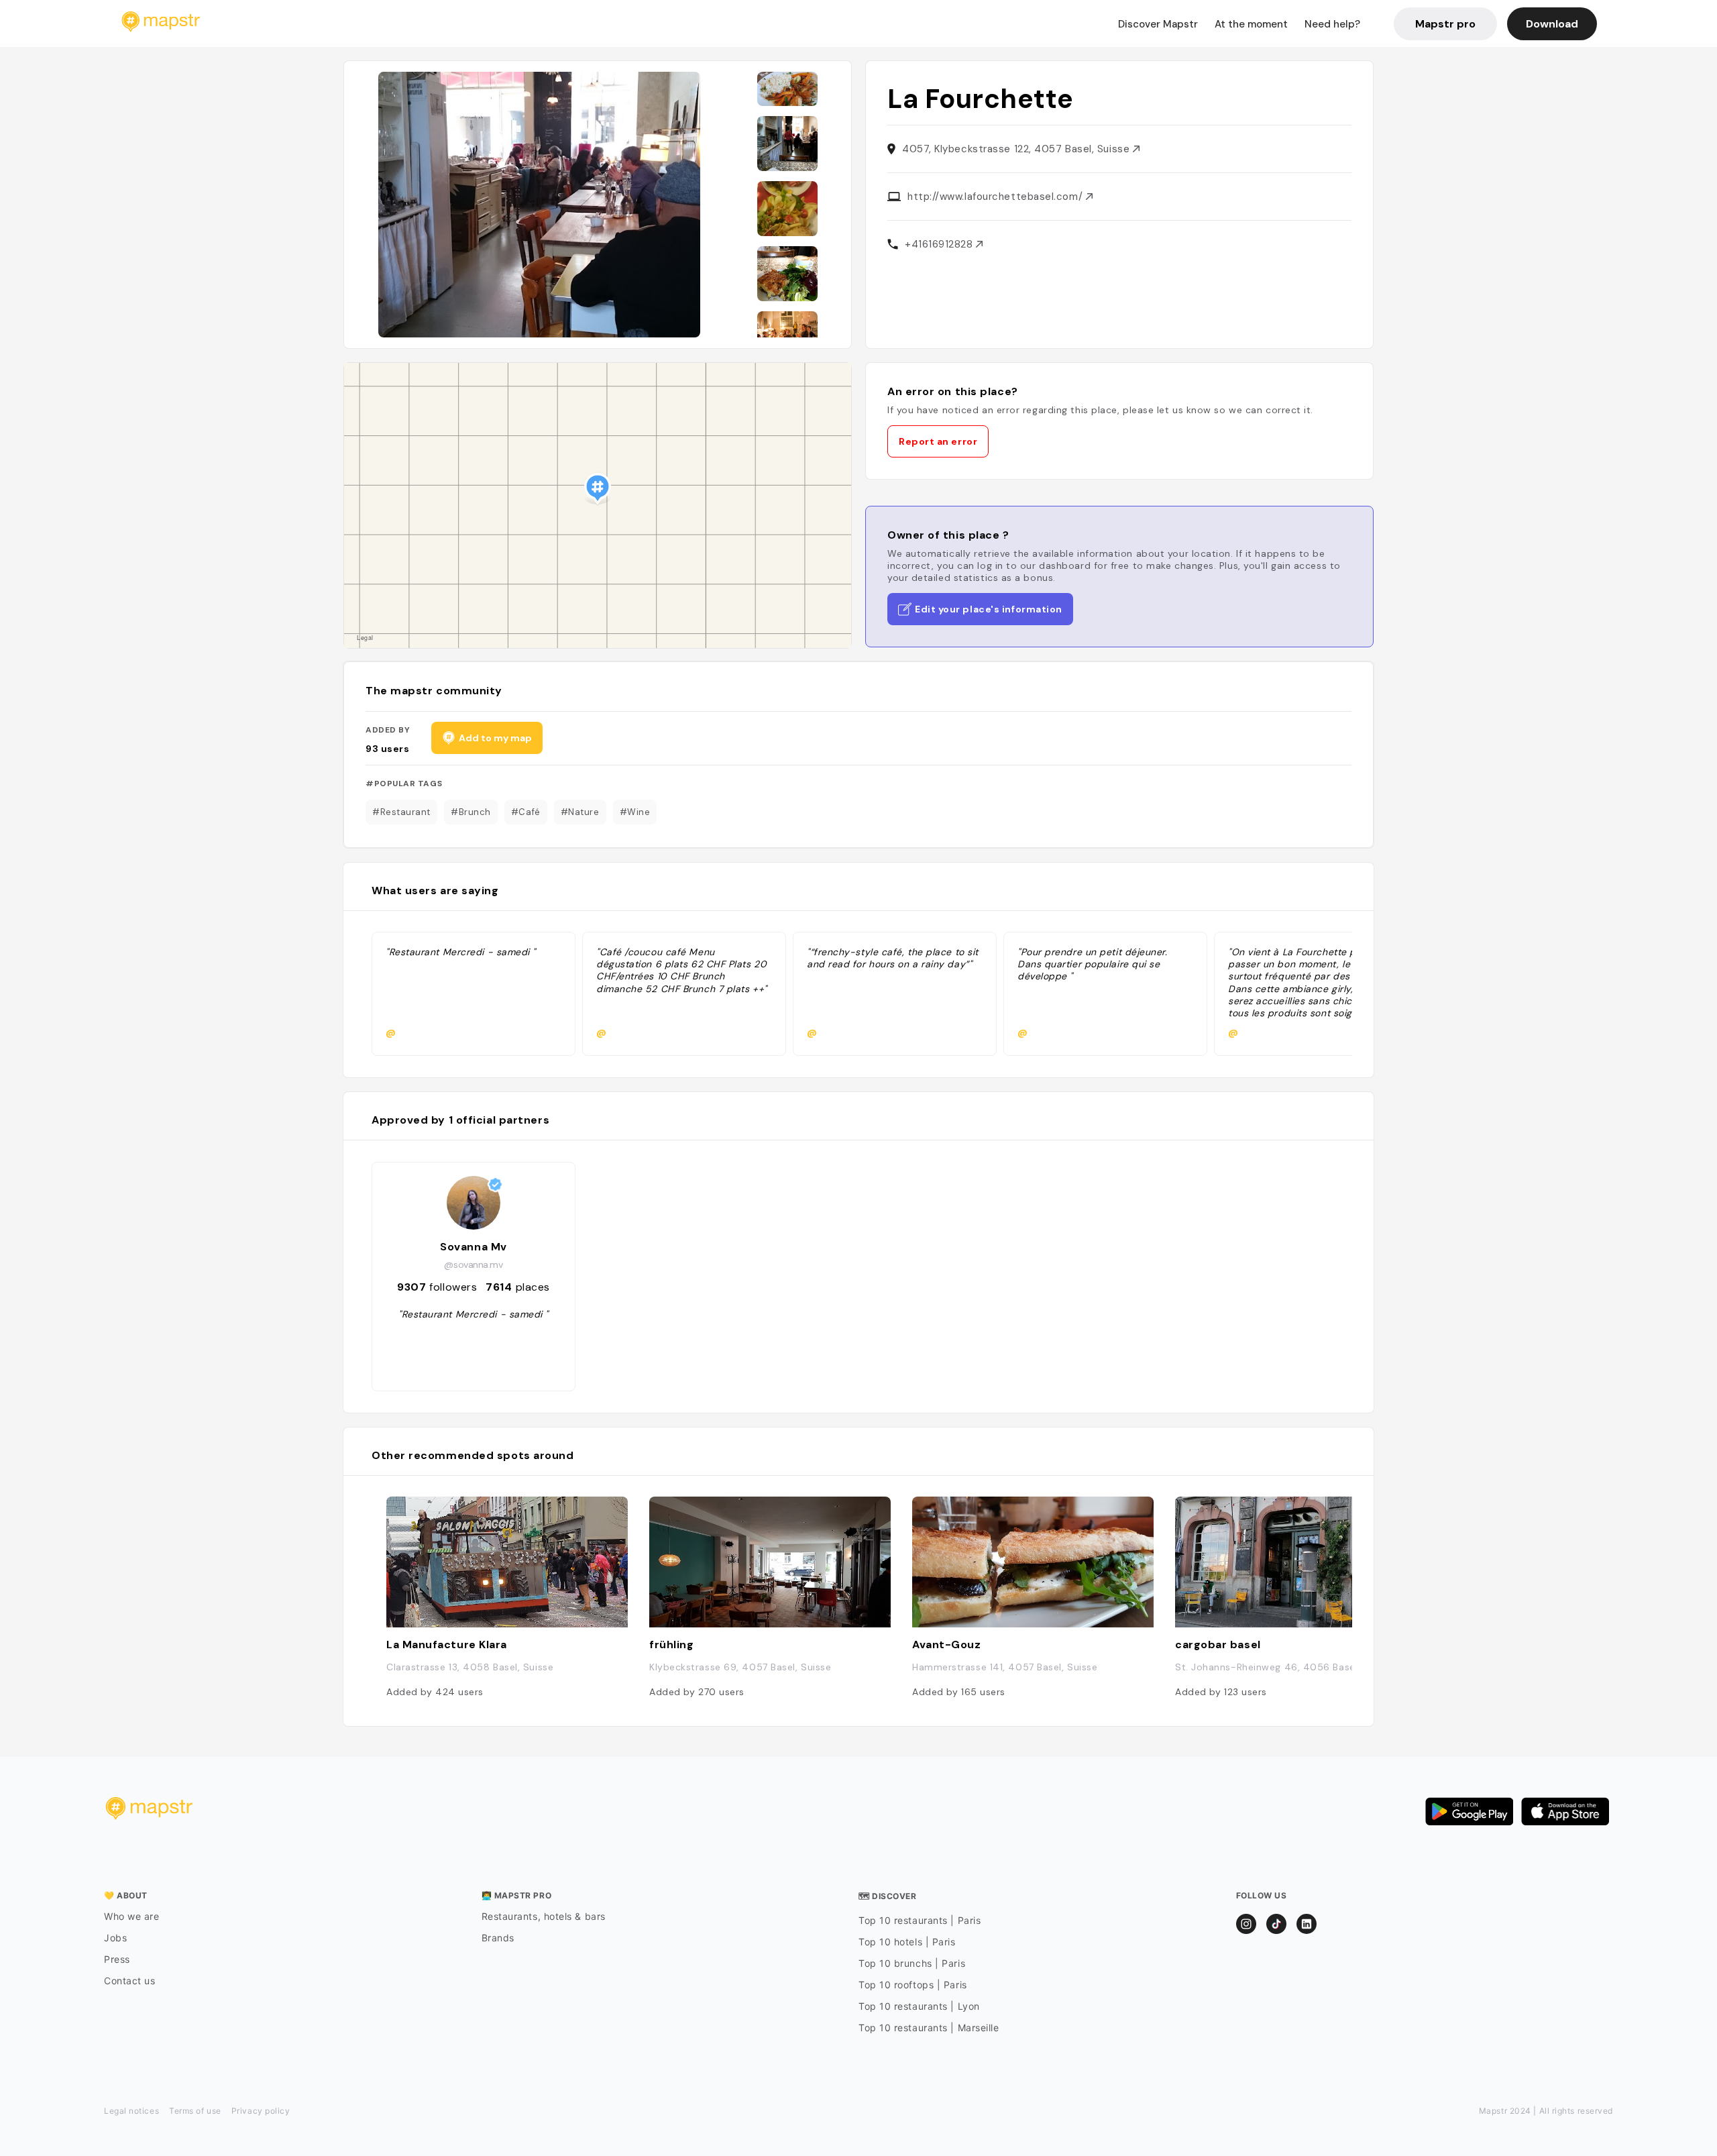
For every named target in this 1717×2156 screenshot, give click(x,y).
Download (1552, 24)
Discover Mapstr (1158, 24)
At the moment (1251, 24)
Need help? (1332, 24)
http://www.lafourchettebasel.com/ (997, 197)
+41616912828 (940, 244)
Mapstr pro (1445, 24)
